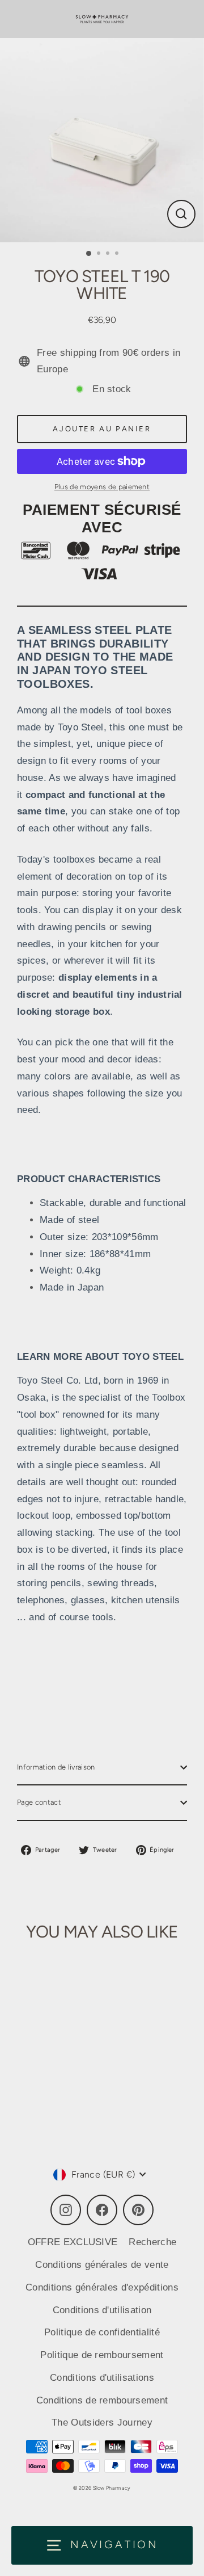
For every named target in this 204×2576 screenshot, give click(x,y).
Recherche (152, 2242)
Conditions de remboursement (102, 2400)
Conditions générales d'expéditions (102, 2287)
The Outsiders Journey (102, 2422)
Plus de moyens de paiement (102, 487)
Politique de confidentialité (102, 2332)
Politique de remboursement (102, 2355)
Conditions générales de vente (102, 2265)
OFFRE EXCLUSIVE (73, 2242)
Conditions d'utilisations (102, 2378)
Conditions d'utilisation (102, 2310)
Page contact (39, 1802)
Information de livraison (56, 1767)
